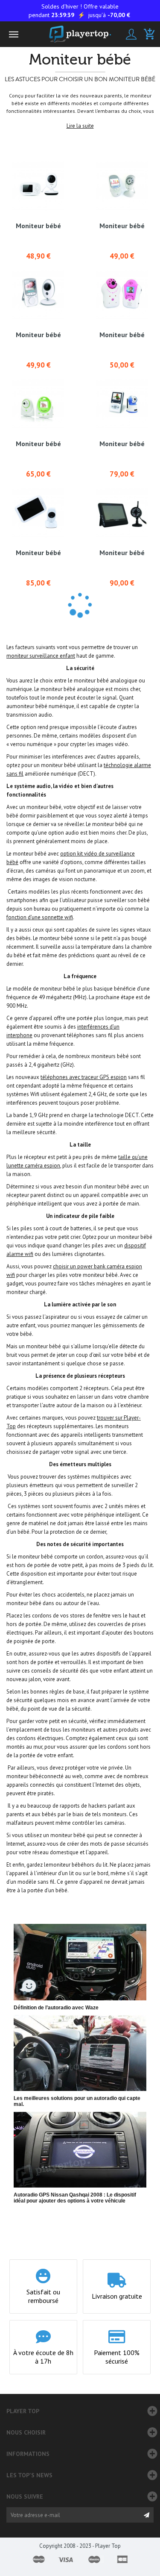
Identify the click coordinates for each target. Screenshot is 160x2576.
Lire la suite (80, 126)
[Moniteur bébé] (38, 186)
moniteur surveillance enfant (41, 656)
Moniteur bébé (38, 226)
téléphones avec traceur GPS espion (84, 1077)
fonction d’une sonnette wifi (40, 917)
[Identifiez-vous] (131, 34)
